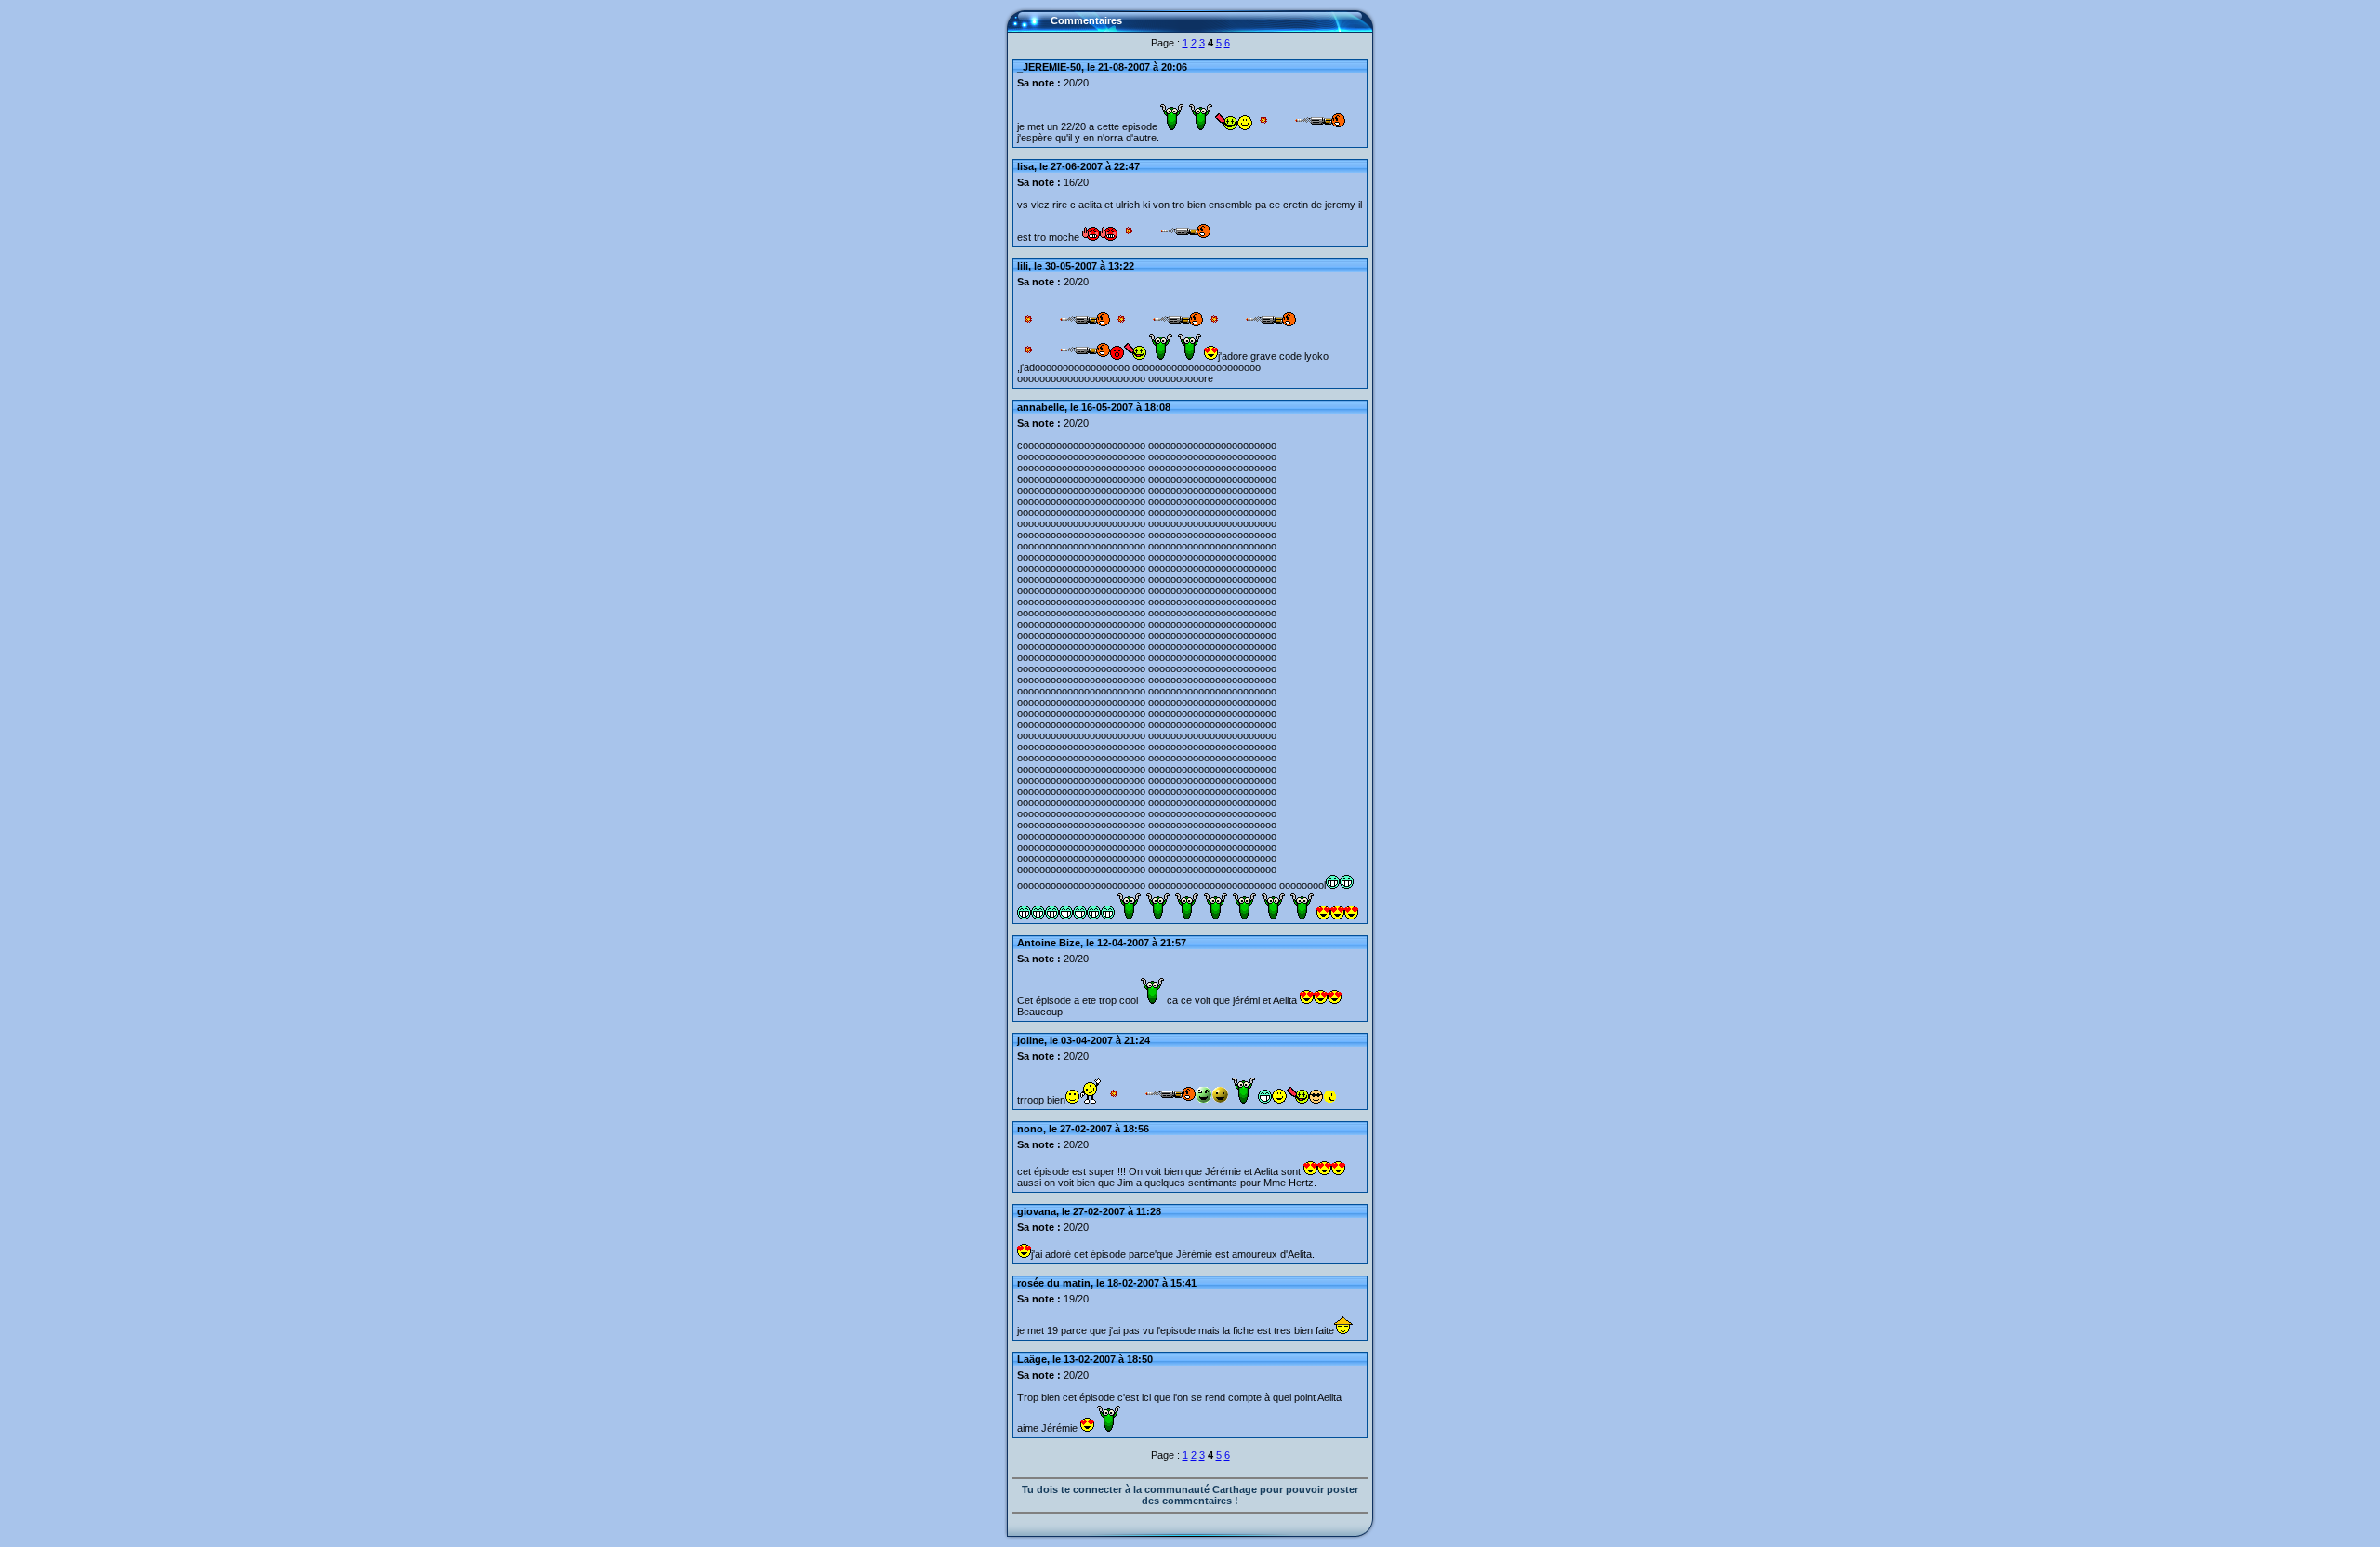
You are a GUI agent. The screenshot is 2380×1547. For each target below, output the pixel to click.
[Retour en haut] (1027, 29)
